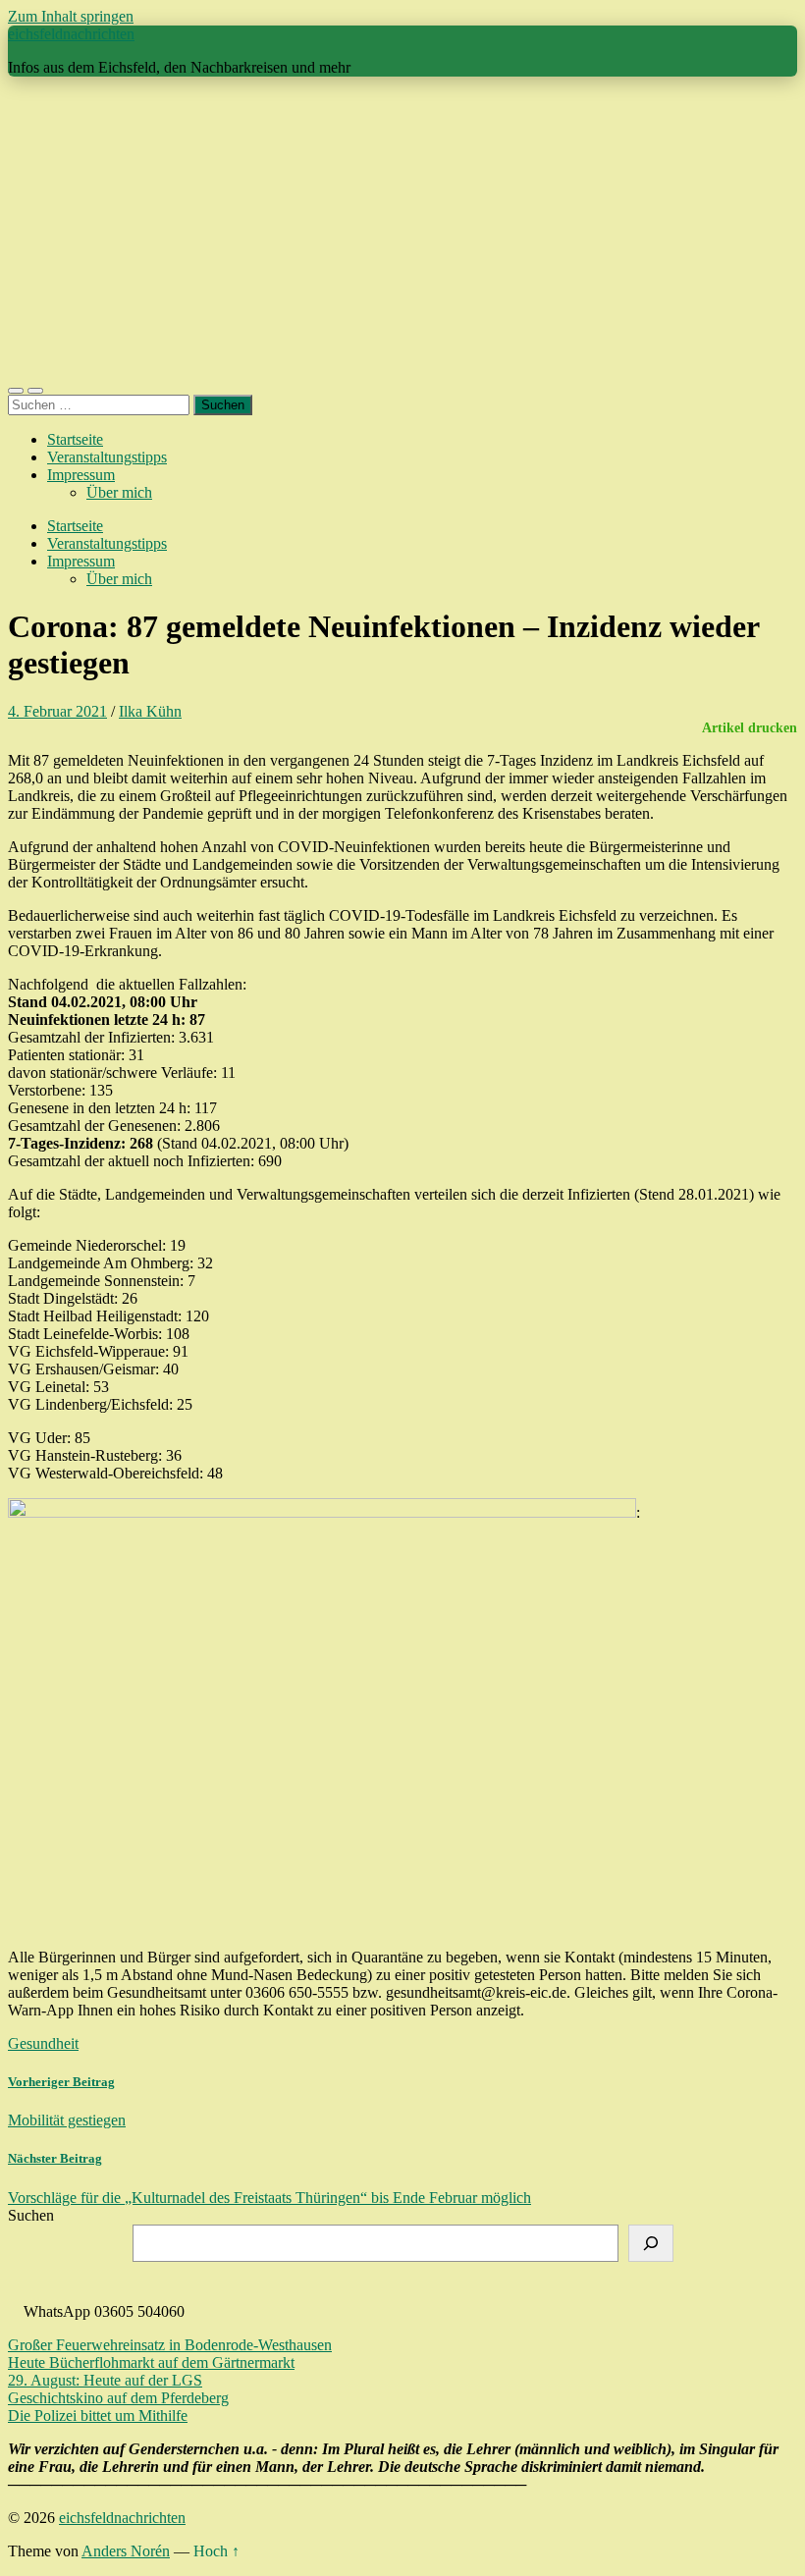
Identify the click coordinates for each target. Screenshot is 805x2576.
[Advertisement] (402, 230)
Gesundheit (43, 2043)
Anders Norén (126, 2551)
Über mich (119, 492)
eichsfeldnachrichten (71, 34)
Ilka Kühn (150, 711)
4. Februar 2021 (57, 711)
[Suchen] (651, 2243)
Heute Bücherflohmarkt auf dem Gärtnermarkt (151, 2362)
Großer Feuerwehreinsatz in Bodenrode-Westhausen (170, 2345)
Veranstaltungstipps (107, 457)
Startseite (75, 439)
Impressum (81, 475)
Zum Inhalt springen (71, 16)
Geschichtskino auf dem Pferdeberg (118, 2398)
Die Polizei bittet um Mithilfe (98, 2415)
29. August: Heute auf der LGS (105, 2380)
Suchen (31, 2215)
